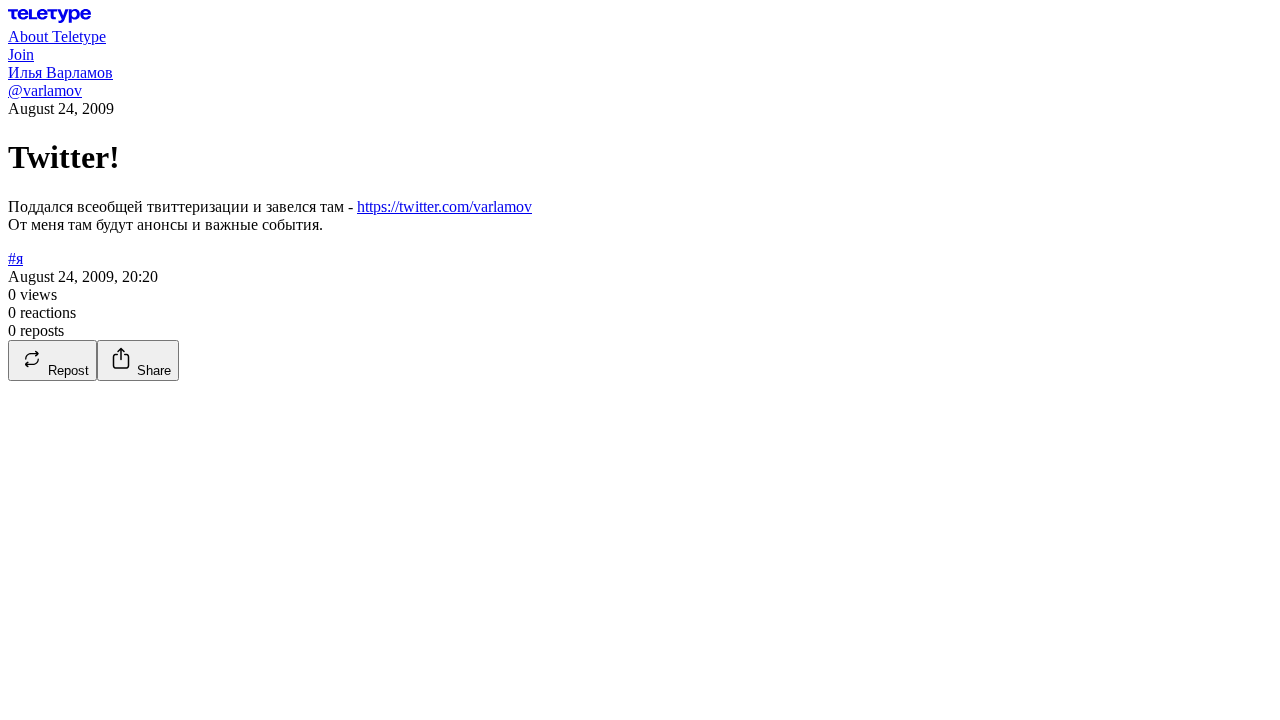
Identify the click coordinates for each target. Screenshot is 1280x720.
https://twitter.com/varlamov (444, 206)
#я (15, 258)
